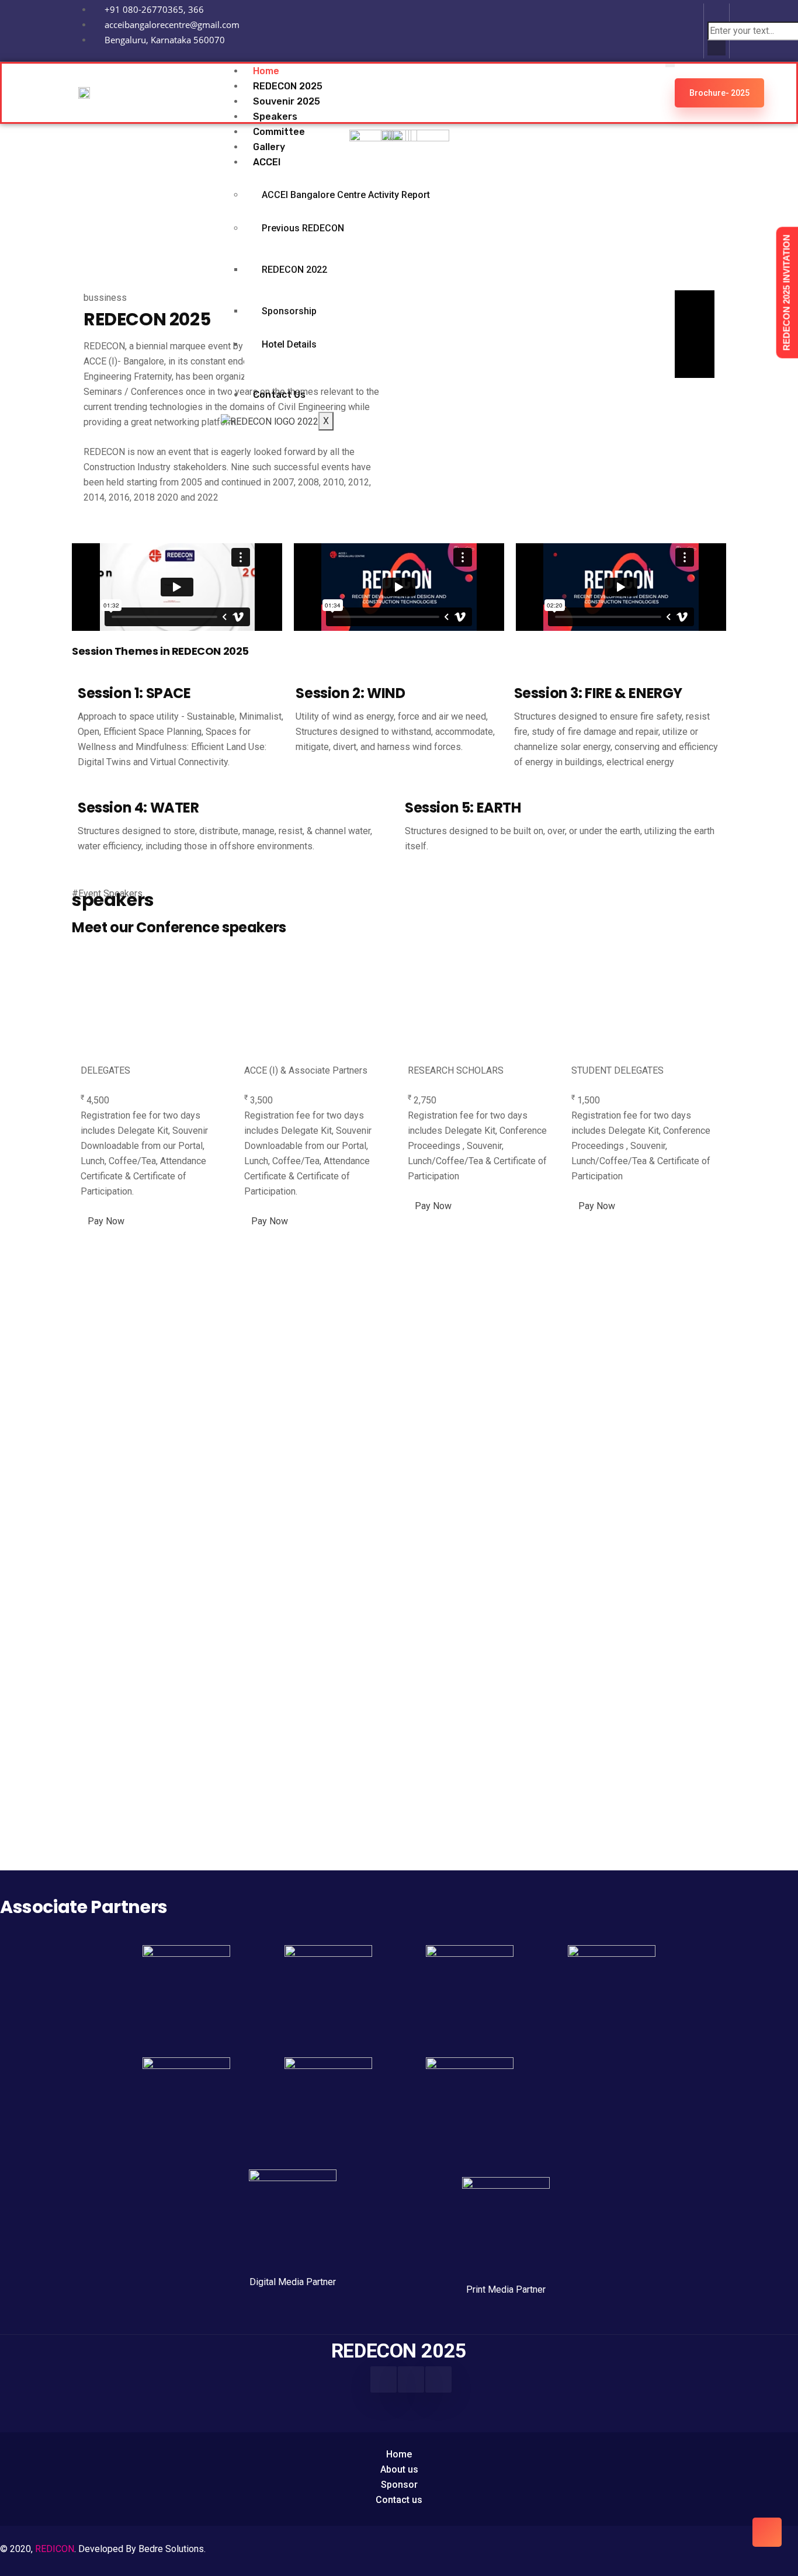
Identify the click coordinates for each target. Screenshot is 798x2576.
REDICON (55, 2549)
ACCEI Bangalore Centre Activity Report (346, 195)
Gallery (269, 147)
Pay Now (106, 1221)
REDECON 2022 (294, 270)
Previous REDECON (303, 228)
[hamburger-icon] (670, 65)
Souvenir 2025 (287, 101)
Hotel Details (289, 344)
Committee (279, 132)
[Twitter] (438, 2379)
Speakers (275, 117)
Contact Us (279, 395)
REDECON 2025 (288, 86)
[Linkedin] (678, 29)
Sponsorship (289, 311)
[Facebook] (384, 2379)
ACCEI (267, 162)
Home (266, 71)
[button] (717, 14)
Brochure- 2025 (719, 93)
